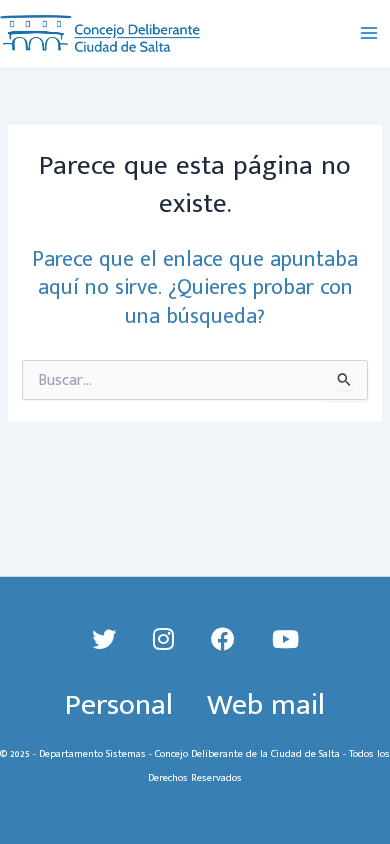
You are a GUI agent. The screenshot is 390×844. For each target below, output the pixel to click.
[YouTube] (285, 641)
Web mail (266, 705)
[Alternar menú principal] (369, 34)
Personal (119, 705)
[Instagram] (167, 641)
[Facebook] (226, 641)
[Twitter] (107, 641)
